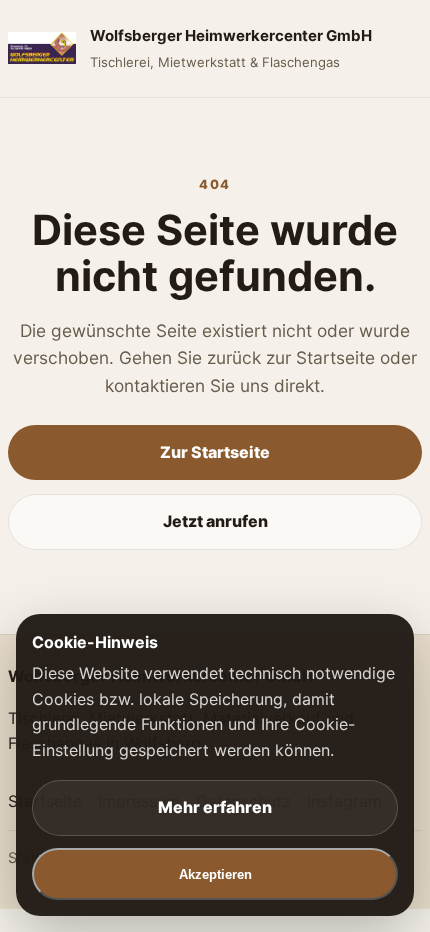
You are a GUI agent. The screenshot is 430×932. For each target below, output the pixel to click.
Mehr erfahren (215, 807)
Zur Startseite (215, 452)
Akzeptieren (215, 874)
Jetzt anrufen (215, 521)
